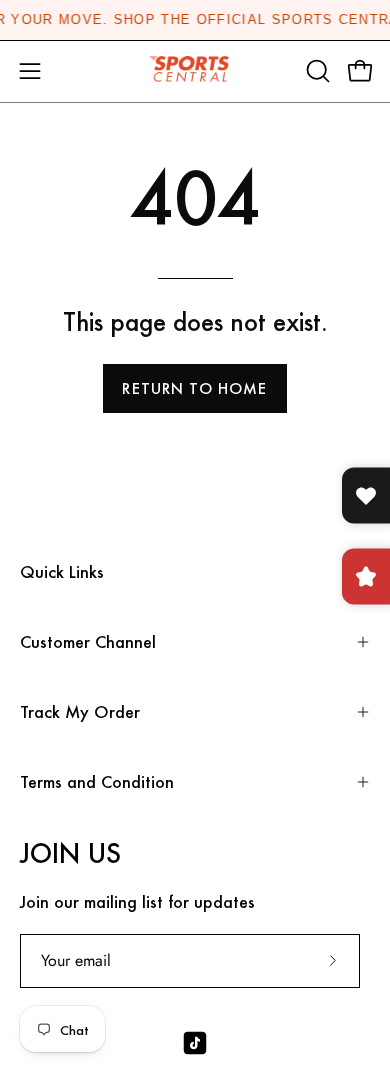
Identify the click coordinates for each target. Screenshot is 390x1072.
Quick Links (62, 571)
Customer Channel (88, 641)
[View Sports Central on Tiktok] (195, 1043)
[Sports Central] (195, 71)
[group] (195, 20)
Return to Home (194, 388)
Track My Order (80, 711)
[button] (316, 71)
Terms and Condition (97, 781)
